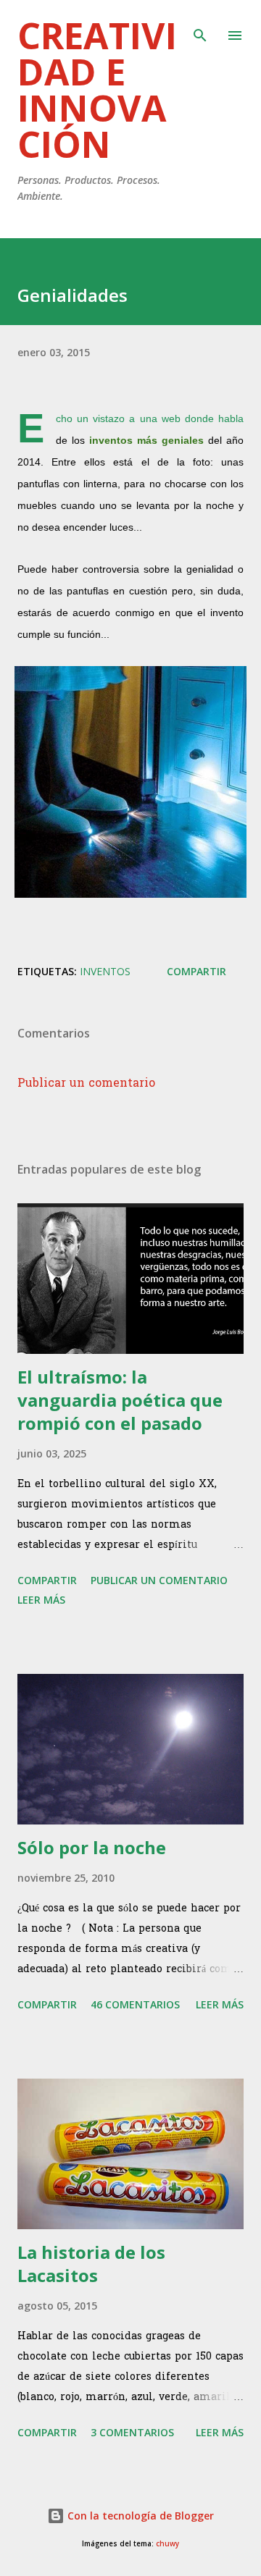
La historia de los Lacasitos (91, 2264)
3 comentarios (132, 2432)
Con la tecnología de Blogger (139, 2516)
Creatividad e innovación (97, 90)
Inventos (105, 971)
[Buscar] (200, 26)
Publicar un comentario (86, 1084)
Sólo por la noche (92, 1847)
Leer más (41, 1600)
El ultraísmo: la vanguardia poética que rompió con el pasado (120, 1400)
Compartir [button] (196, 971)
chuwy (167, 2544)
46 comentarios (135, 2004)
